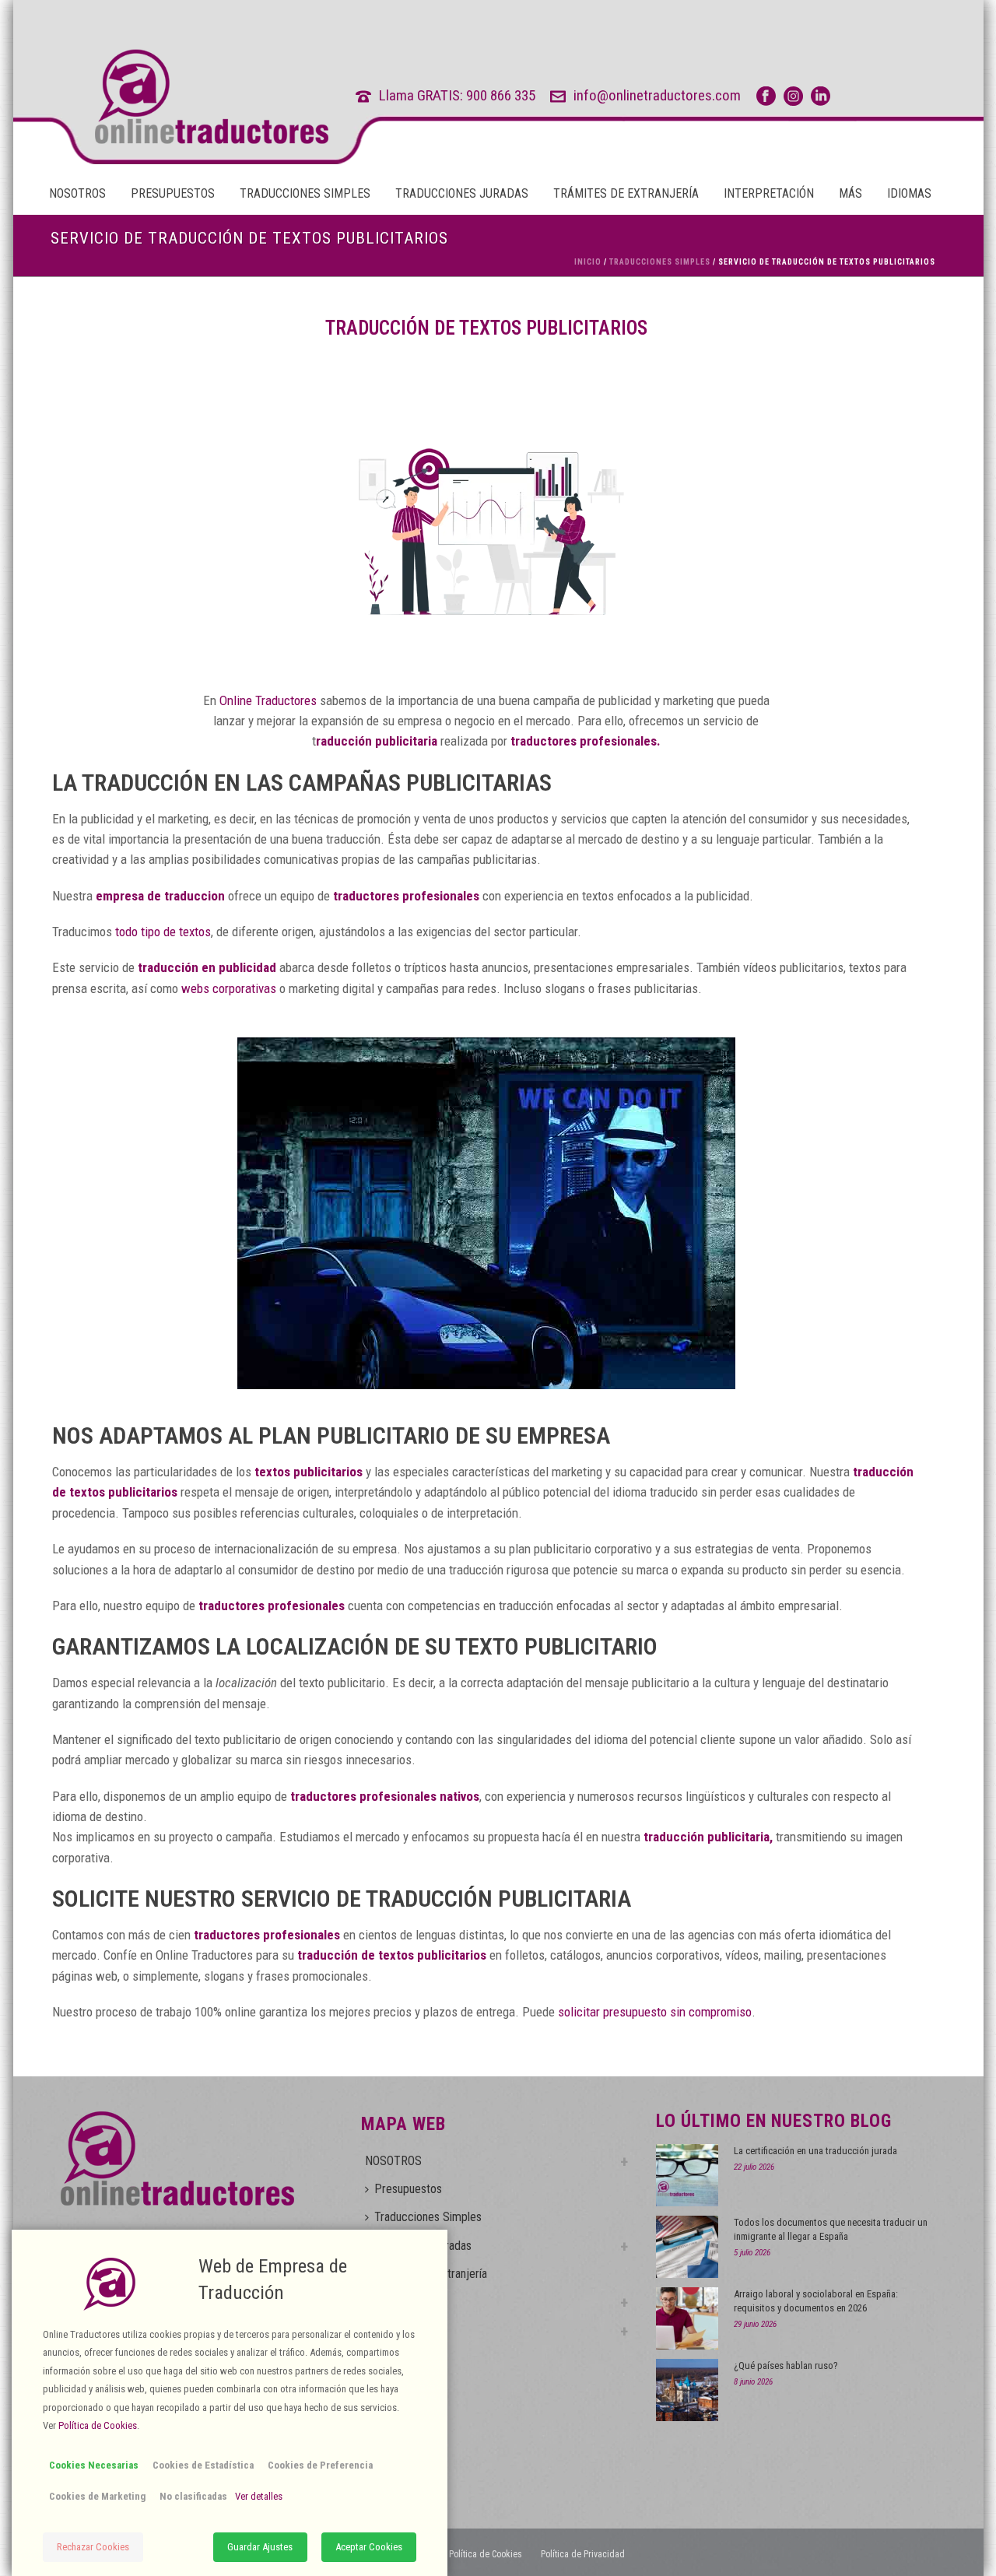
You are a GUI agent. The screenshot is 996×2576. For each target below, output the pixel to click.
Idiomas (909, 193)
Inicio (588, 262)
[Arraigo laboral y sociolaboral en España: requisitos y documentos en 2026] (687, 2318)
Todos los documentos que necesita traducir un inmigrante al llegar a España (831, 2229)
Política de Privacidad (583, 2554)
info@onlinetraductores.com (657, 95)
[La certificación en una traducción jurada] (687, 2175)
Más (850, 193)
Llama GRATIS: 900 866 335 (457, 95)
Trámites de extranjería (626, 193)
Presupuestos (173, 193)
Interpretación (769, 193)
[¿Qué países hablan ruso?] (687, 2390)
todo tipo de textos (163, 932)
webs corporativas (229, 988)
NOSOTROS (77, 193)
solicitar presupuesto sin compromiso (655, 2012)
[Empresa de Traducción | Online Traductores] (182, 97)
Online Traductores (268, 700)
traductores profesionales (267, 1935)
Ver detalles (259, 2496)
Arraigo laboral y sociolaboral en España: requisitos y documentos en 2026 (816, 2301)
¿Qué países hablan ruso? (786, 2365)
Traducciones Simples (305, 193)
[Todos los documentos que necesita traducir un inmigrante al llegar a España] (687, 2247)
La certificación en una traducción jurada (815, 2151)
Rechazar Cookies (93, 2547)
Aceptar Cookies (369, 2547)
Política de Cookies (486, 2554)
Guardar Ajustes (260, 2547)
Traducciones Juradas (462, 193)
